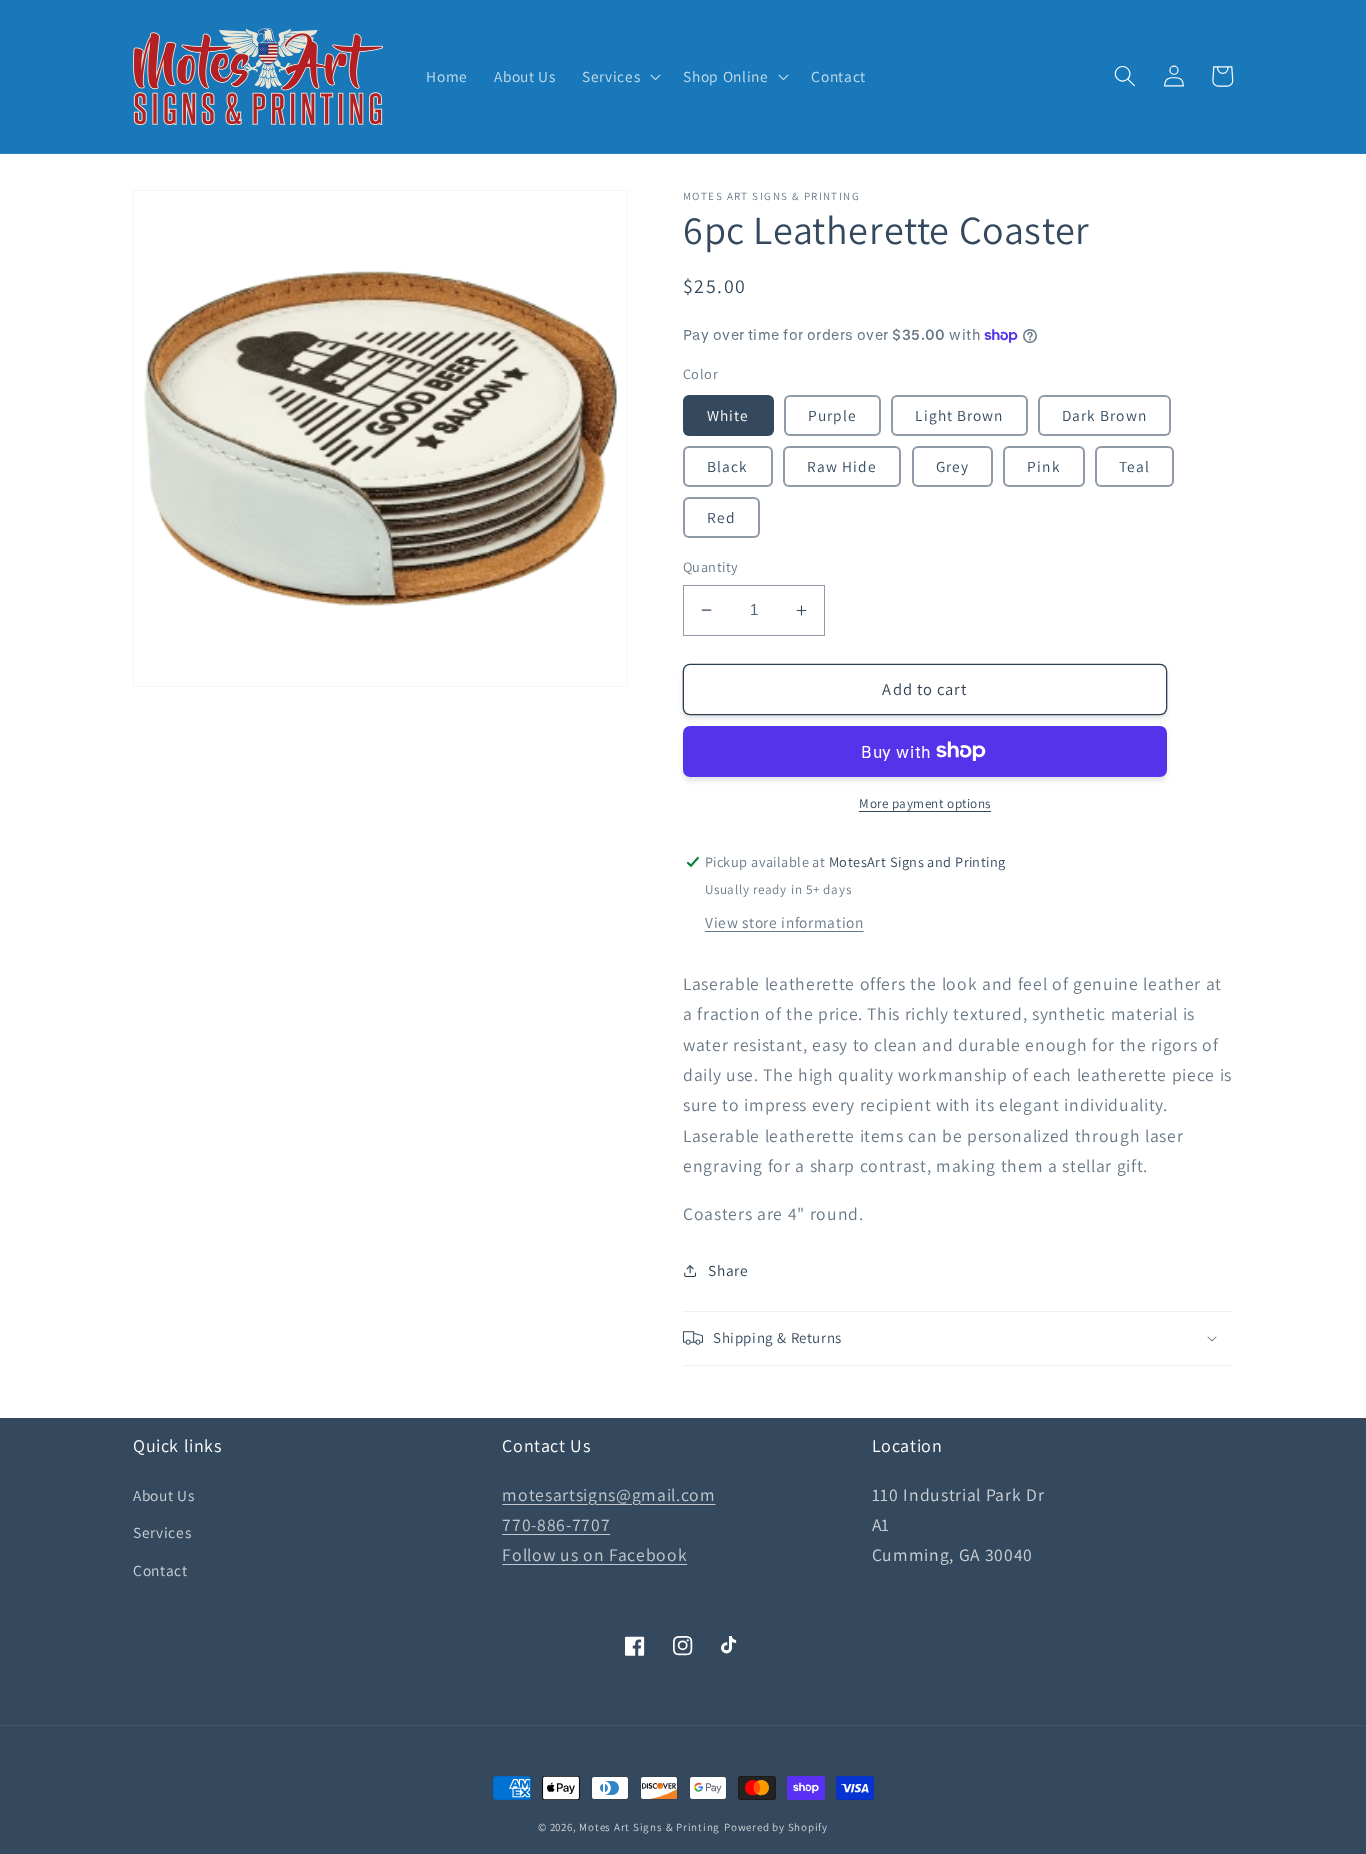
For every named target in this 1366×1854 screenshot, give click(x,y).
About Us (163, 1495)
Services (162, 1532)
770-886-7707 (556, 1524)
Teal (1134, 466)
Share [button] (728, 1270)
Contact (160, 1570)
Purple (833, 415)
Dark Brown (1104, 415)
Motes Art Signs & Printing (649, 1827)
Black (728, 466)
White (728, 415)
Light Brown (959, 415)
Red (721, 517)
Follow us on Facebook (594, 1554)
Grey (952, 466)
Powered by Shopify (776, 1827)
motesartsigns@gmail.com (608, 1494)
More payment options (925, 803)
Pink (1043, 466)
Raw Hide (842, 466)
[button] (619, 77)
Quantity (711, 566)
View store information (784, 922)
